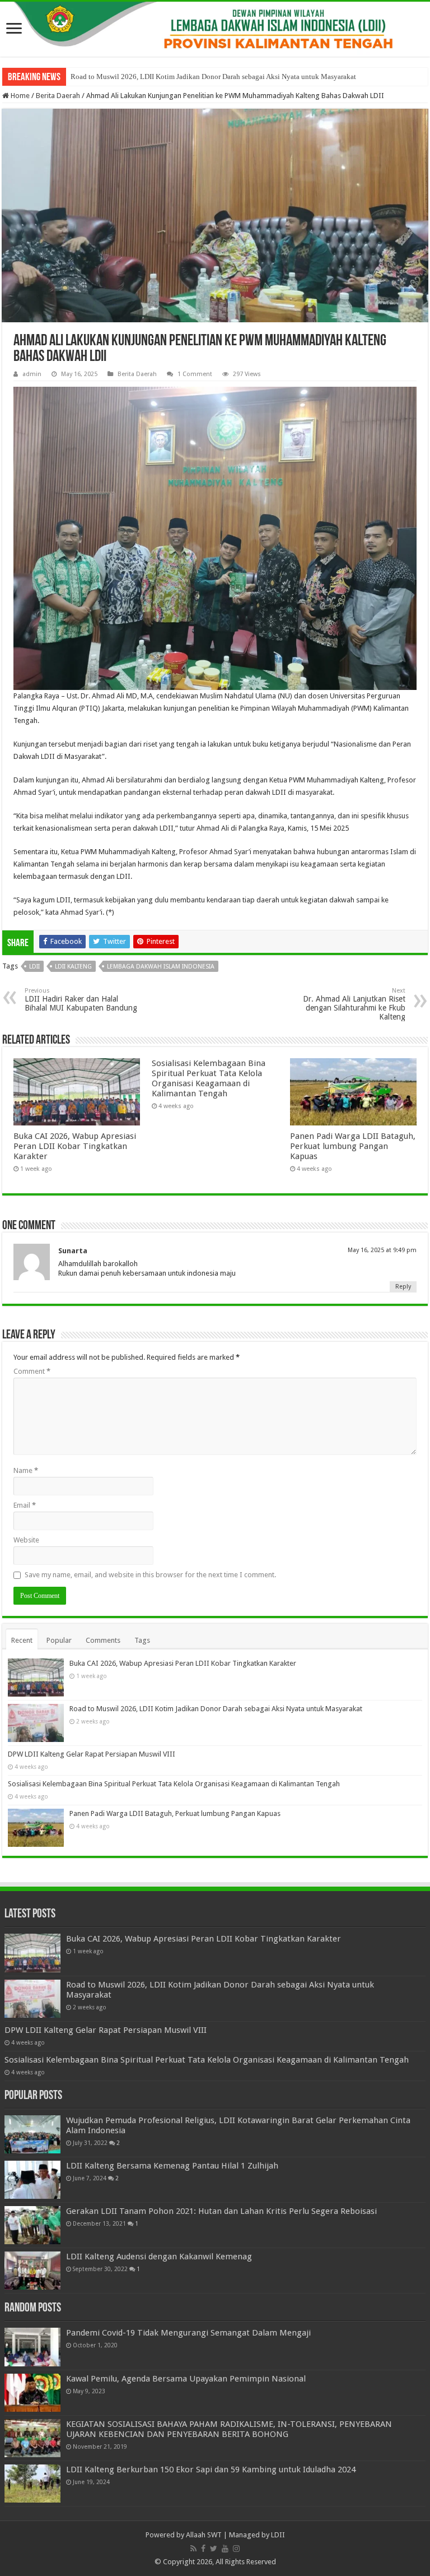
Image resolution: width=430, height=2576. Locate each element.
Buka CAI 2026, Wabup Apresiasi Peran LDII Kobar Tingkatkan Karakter (75, 1146)
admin (32, 374)
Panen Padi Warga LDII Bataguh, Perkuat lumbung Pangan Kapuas (353, 1146)
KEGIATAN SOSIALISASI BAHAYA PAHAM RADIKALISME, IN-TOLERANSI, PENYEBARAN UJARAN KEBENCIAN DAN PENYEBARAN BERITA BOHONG (229, 2429)
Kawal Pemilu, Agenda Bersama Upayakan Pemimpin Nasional (186, 2379)
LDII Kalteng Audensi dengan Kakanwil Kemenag (159, 2257)
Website (26, 1540)
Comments (103, 1640)
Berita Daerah (58, 96)
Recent (22, 1640)
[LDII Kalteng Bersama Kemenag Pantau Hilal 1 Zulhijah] (32, 2180)
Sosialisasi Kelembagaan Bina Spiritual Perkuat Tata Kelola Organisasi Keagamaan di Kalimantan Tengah (209, 1078)
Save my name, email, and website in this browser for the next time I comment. (150, 1575)
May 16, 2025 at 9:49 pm (382, 1250)
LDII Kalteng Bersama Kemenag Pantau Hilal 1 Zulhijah (172, 2166)
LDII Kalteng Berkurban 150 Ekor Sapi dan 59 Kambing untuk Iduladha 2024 (211, 2470)
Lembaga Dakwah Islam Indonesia (161, 967)
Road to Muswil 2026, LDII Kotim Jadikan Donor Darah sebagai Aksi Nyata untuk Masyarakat (213, 77)
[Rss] (193, 2549)
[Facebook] (203, 2549)
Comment (32, 1371)
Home (19, 96)
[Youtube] (225, 2549)
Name (26, 1470)
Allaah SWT (204, 2535)
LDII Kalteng (73, 967)
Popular (59, 1640)
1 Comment (195, 374)
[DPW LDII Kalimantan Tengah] (215, 29)
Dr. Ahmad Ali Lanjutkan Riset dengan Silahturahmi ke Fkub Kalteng (354, 1004)
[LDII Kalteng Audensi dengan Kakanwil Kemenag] (32, 2271)
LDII (34, 967)
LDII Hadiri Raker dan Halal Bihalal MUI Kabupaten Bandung (81, 1000)
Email (25, 1505)
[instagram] (236, 2549)
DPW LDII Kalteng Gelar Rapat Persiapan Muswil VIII (92, 1754)
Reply (403, 1287)
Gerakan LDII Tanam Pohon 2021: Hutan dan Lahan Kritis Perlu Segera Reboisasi (221, 2211)
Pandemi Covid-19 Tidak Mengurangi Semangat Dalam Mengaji (188, 2333)
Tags (142, 1640)
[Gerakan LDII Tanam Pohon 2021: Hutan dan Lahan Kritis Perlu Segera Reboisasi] (32, 2225)
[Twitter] (214, 2549)
